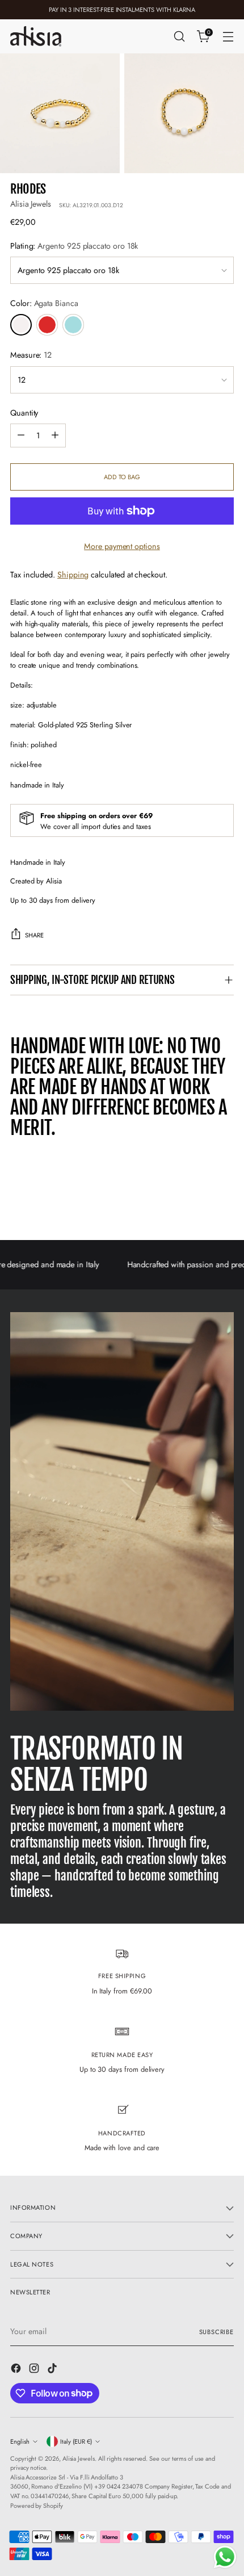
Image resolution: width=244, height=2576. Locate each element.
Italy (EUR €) (76, 2441)
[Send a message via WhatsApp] (225, 2557)
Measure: (31, 355)
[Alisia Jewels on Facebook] (17, 2370)
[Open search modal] (179, 37)
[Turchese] (73, 325)
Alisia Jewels (31, 204)
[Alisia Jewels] (36, 36)
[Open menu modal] (228, 37)
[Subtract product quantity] (21, 435)
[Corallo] (47, 325)
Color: (44, 303)
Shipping (73, 575)
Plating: (74, 246)
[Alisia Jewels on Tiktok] (53, 2370)
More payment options (122, 546)
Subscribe (217, 2332)
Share (34, 935)
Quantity (24, 413)
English (20, 2441)
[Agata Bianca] (21, 325)
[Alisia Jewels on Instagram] (35, 2370)
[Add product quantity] (55, 435)
